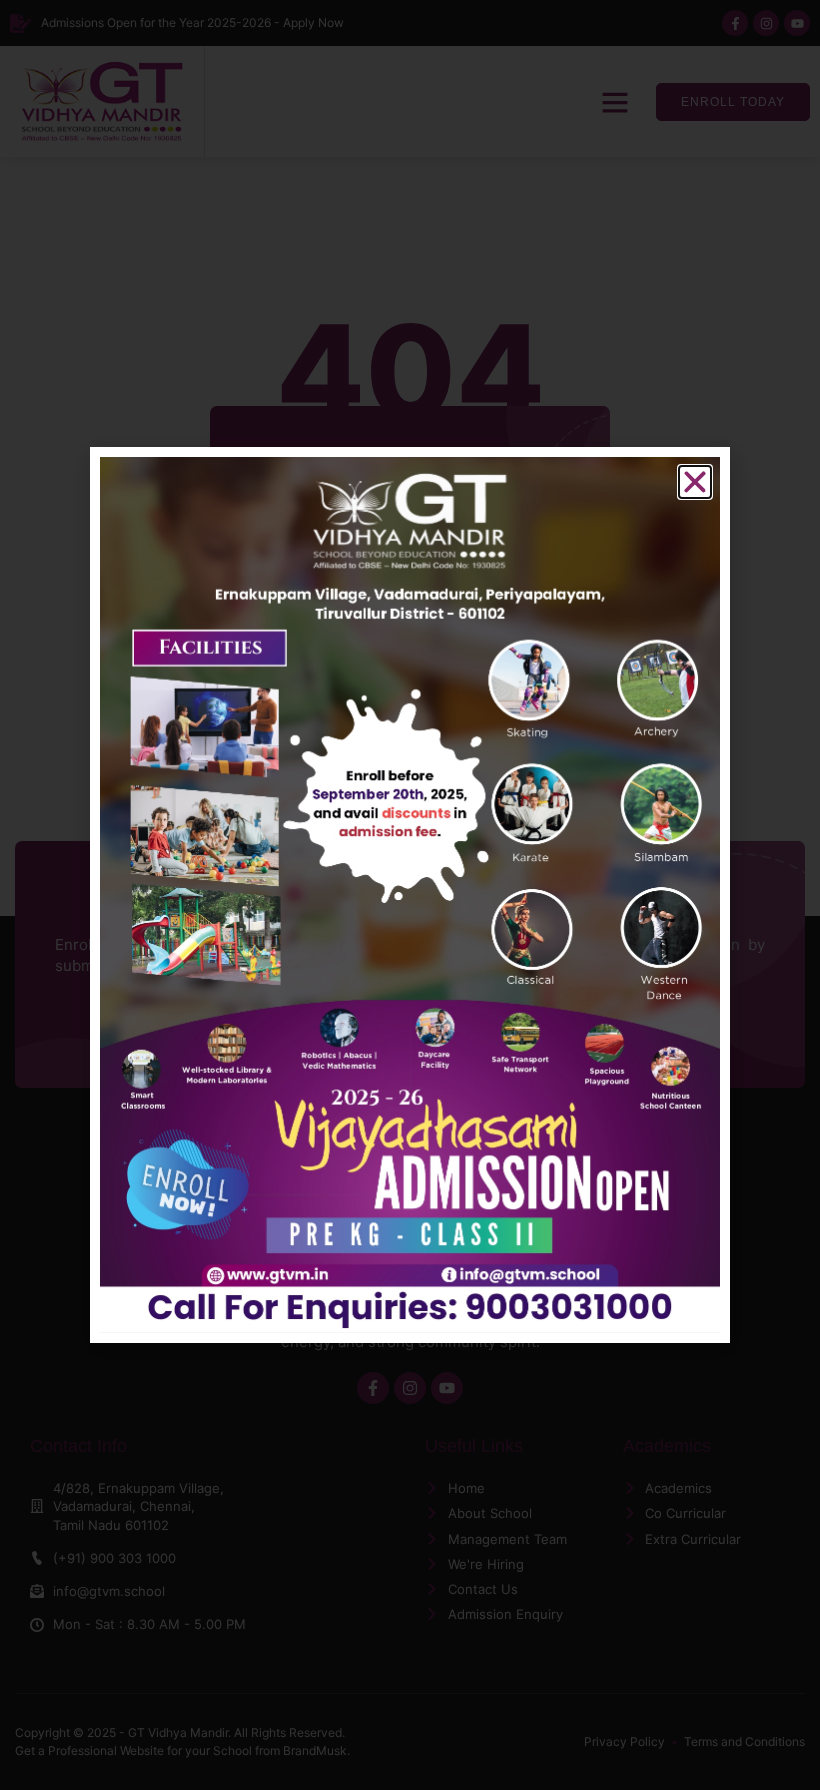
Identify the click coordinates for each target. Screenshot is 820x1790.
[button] (695, 482)
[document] (410, 895)
